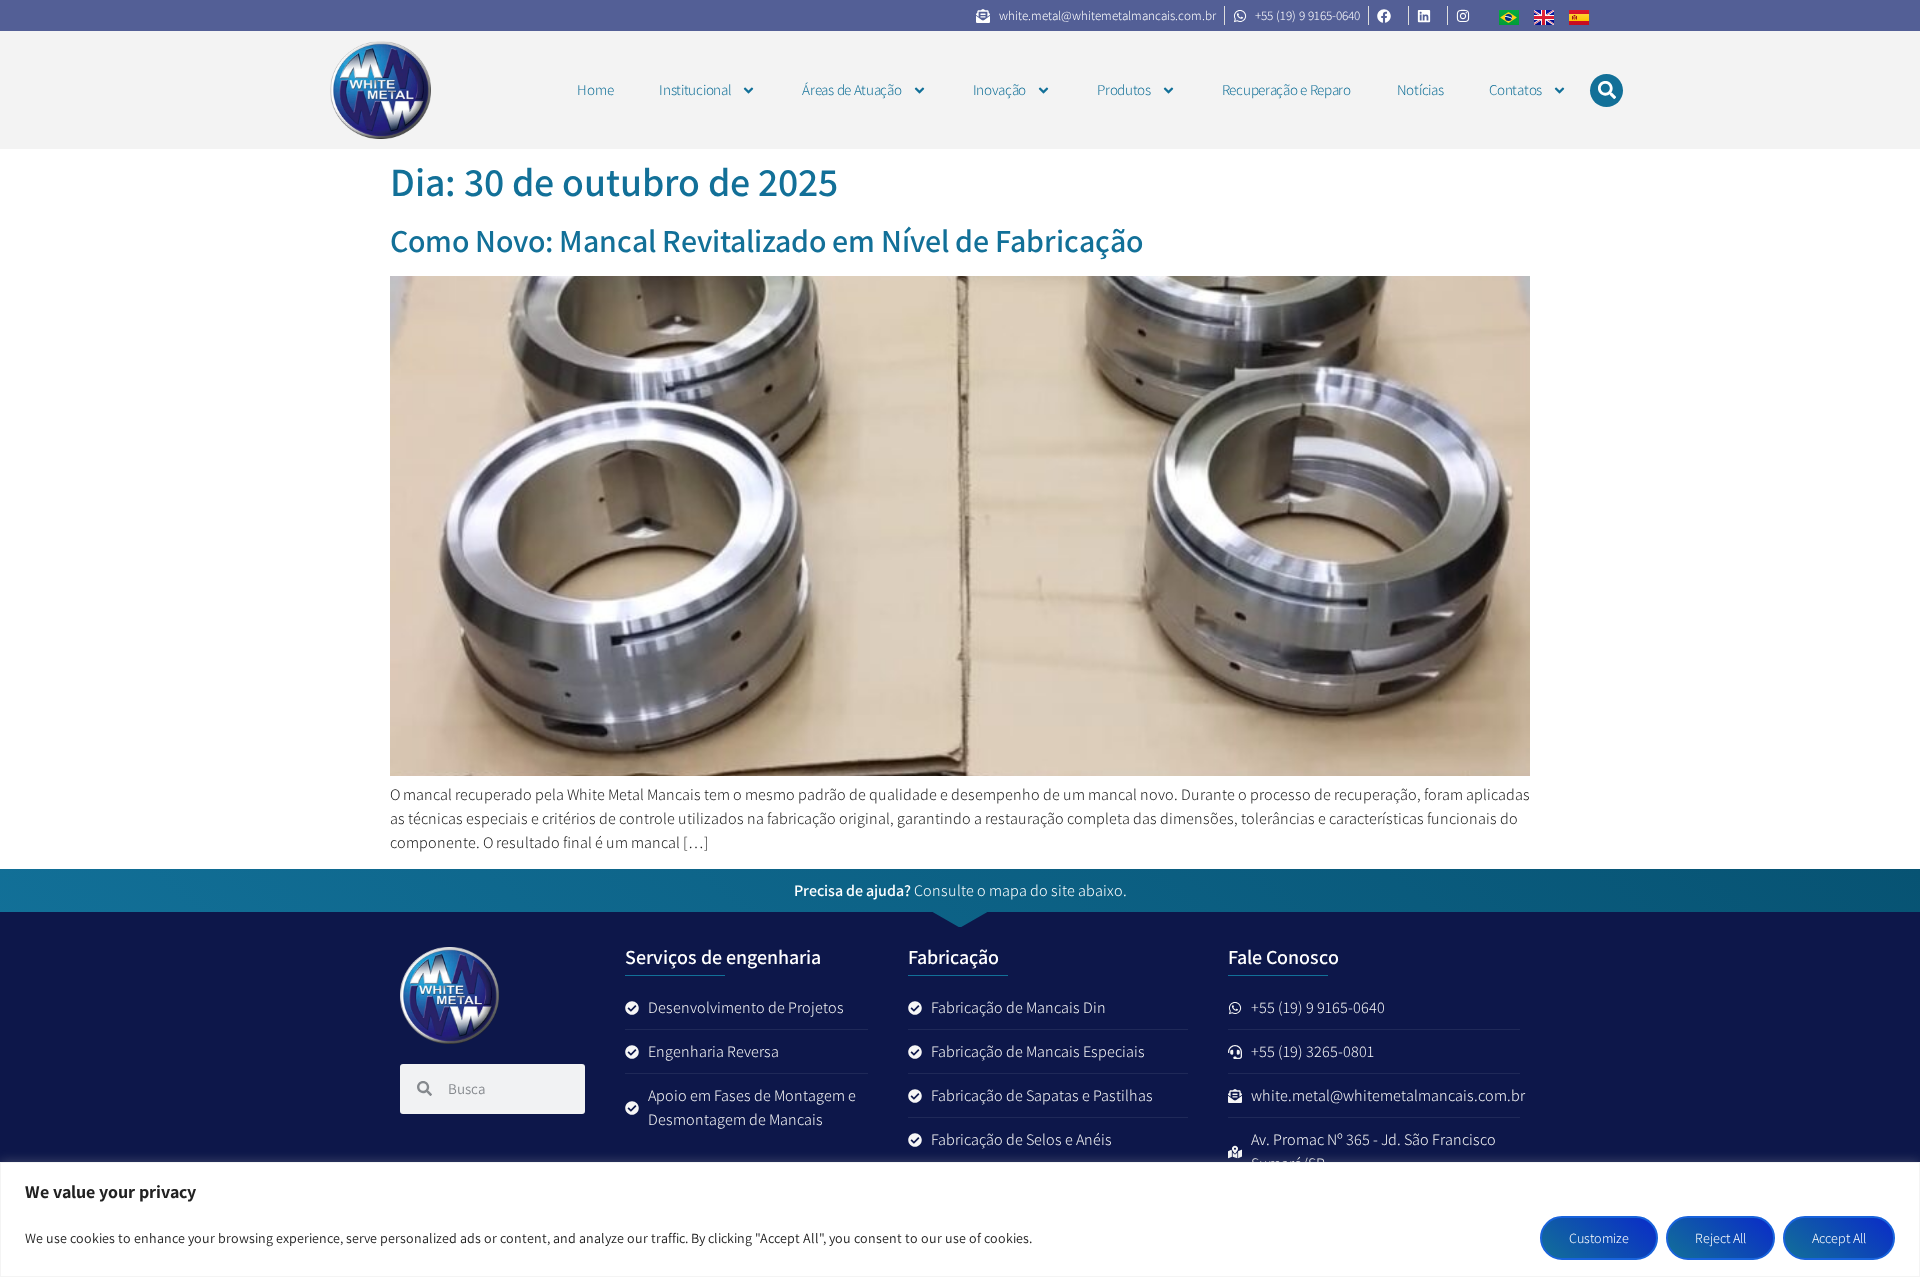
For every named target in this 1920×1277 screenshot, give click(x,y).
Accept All (1839, 1238)
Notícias (1420, 89)
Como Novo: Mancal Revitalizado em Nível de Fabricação (766, 240)
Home (595, 89)
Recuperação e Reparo (1286, 89)
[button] (1606, 90)
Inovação (1000, 89)
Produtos (1124, 89)
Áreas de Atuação (851, 89)
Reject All (1720, 1238)
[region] (960, 1219)
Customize (1599, 1238)
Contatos (1515, 89)
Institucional (695, 89)
